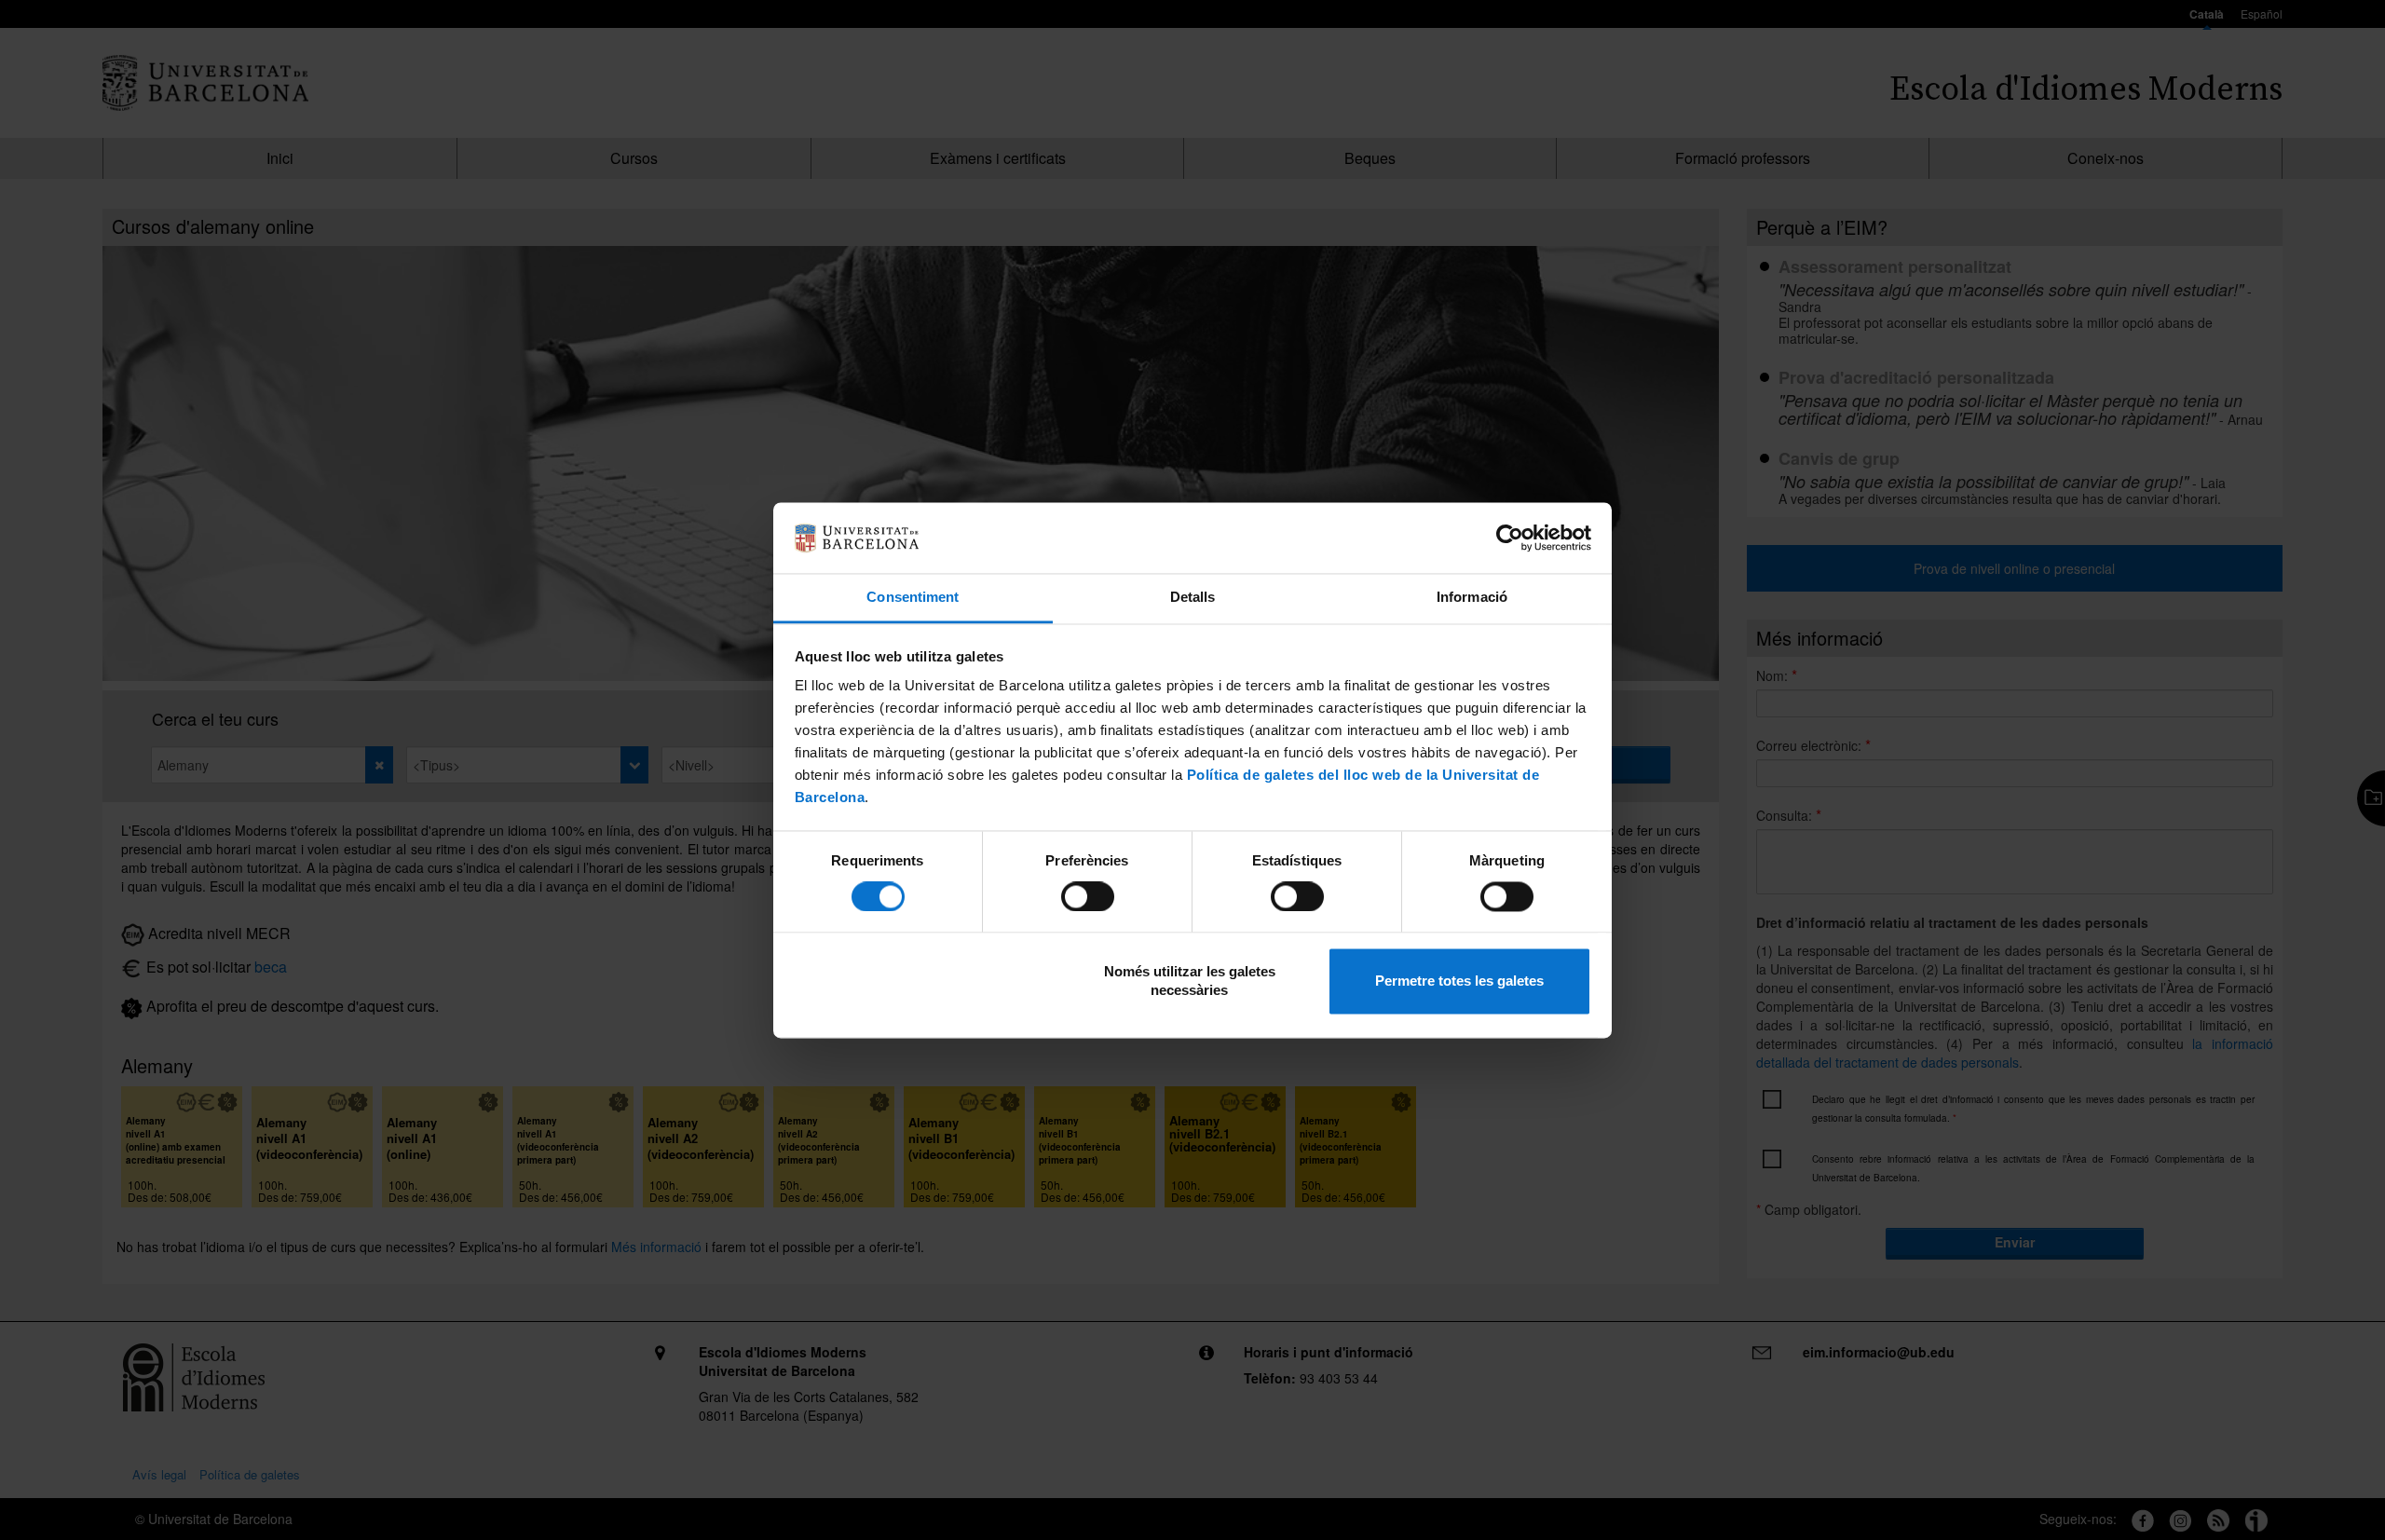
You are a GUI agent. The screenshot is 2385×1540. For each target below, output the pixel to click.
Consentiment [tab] (913, 598)
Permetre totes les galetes (1459, 981)
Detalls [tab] (1193, 598)
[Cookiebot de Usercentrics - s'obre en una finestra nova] (1510, 538)
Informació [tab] (1472, 598)
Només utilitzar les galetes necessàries (1190, 981)
